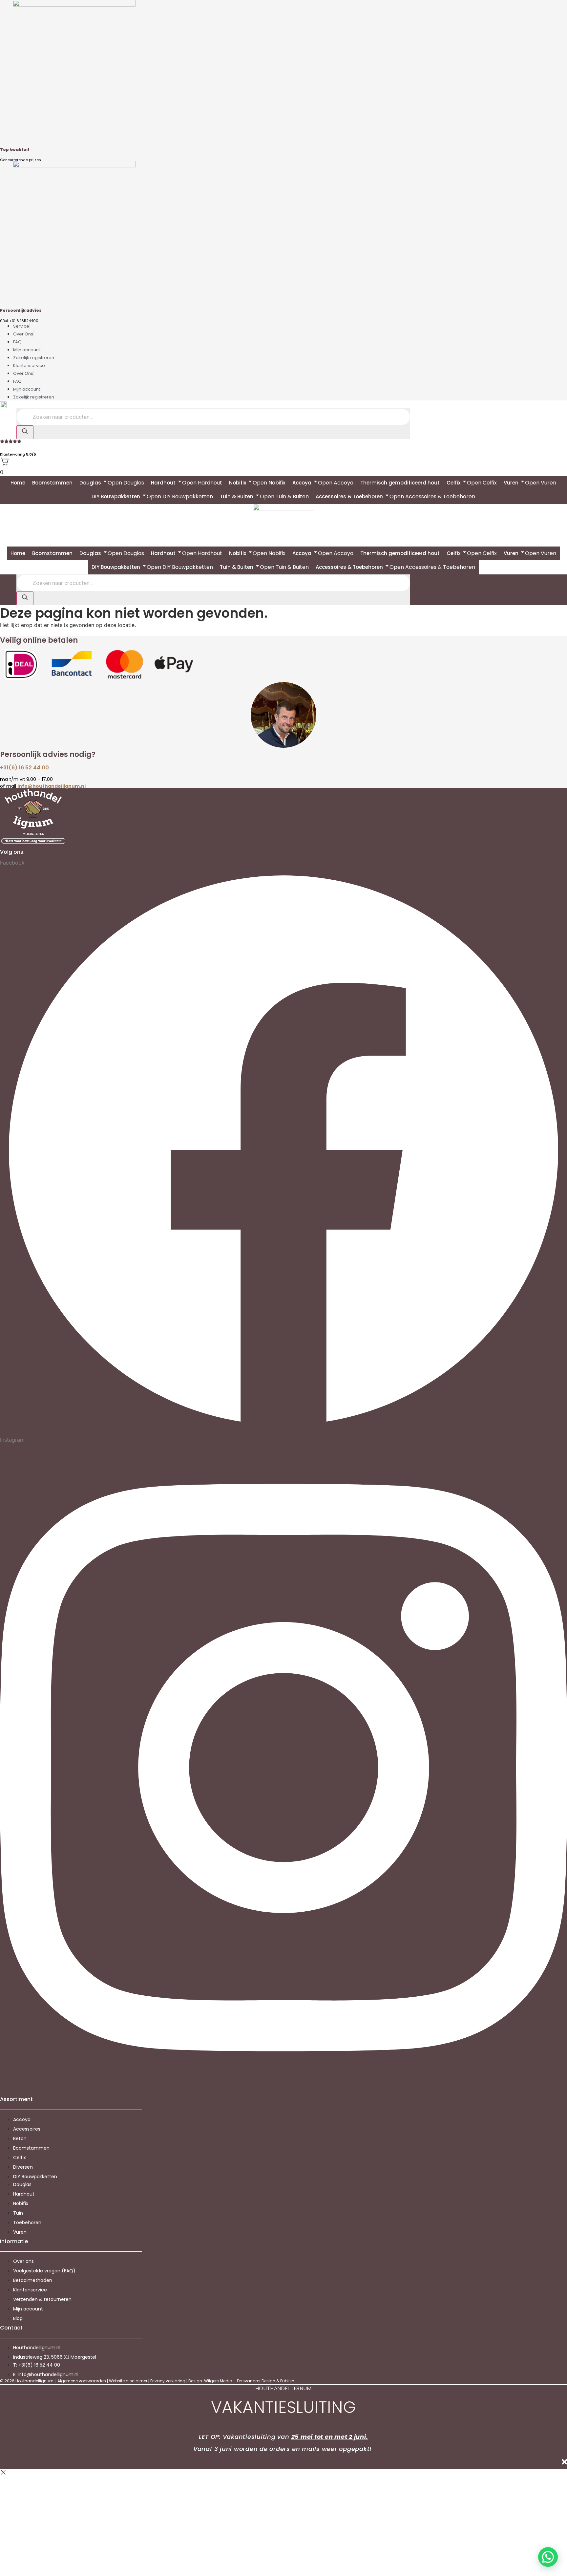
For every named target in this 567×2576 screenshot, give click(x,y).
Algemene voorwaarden (82, 2381)
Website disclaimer (128, 2381)
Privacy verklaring (168, 2381)
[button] (548, 2557)
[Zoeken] (25, 432)
